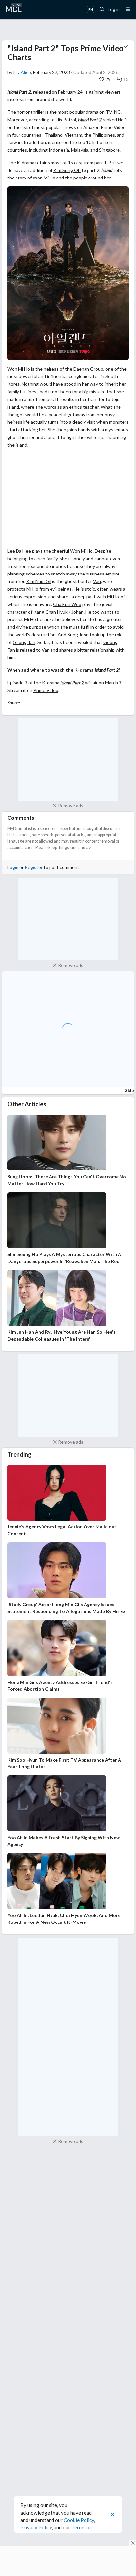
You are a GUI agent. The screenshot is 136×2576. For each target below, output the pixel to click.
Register (34, 867)
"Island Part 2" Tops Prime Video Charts (66, 52)
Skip (130, 1090)
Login (13, 867)
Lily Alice (22, 72)
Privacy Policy (36, 2527)
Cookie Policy (79, 2520)
